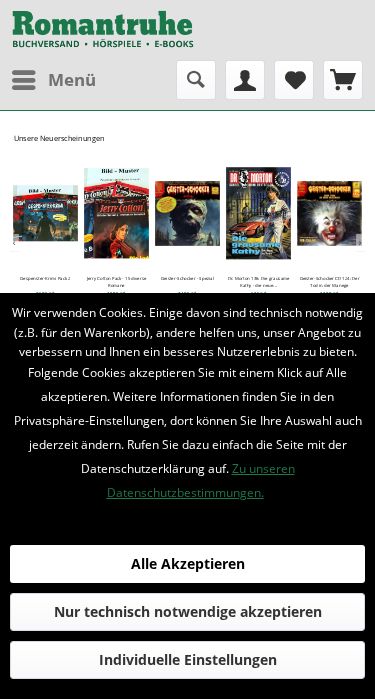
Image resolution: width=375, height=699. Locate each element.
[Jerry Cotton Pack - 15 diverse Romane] (116, 213)
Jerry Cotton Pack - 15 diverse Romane (117, 282)
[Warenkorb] (343, 80)
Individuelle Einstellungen (188, 659)
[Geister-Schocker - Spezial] (187, 213)
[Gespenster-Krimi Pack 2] (45, 213)
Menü (72, 79)
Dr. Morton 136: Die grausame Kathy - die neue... (259, 282)
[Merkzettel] (294, 80)
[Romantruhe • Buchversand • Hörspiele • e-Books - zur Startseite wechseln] (103, 30)
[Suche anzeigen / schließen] (196, 80)
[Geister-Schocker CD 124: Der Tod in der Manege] (329, 213)
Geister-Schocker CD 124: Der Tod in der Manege (330, 282)
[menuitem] (53, 80)
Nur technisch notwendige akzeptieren (188, 611)
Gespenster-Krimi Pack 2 (45, 279)
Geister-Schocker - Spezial (187, 279)
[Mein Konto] (245, 80)
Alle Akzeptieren (188, 563)
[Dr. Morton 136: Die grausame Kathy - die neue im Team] (258, 213)
